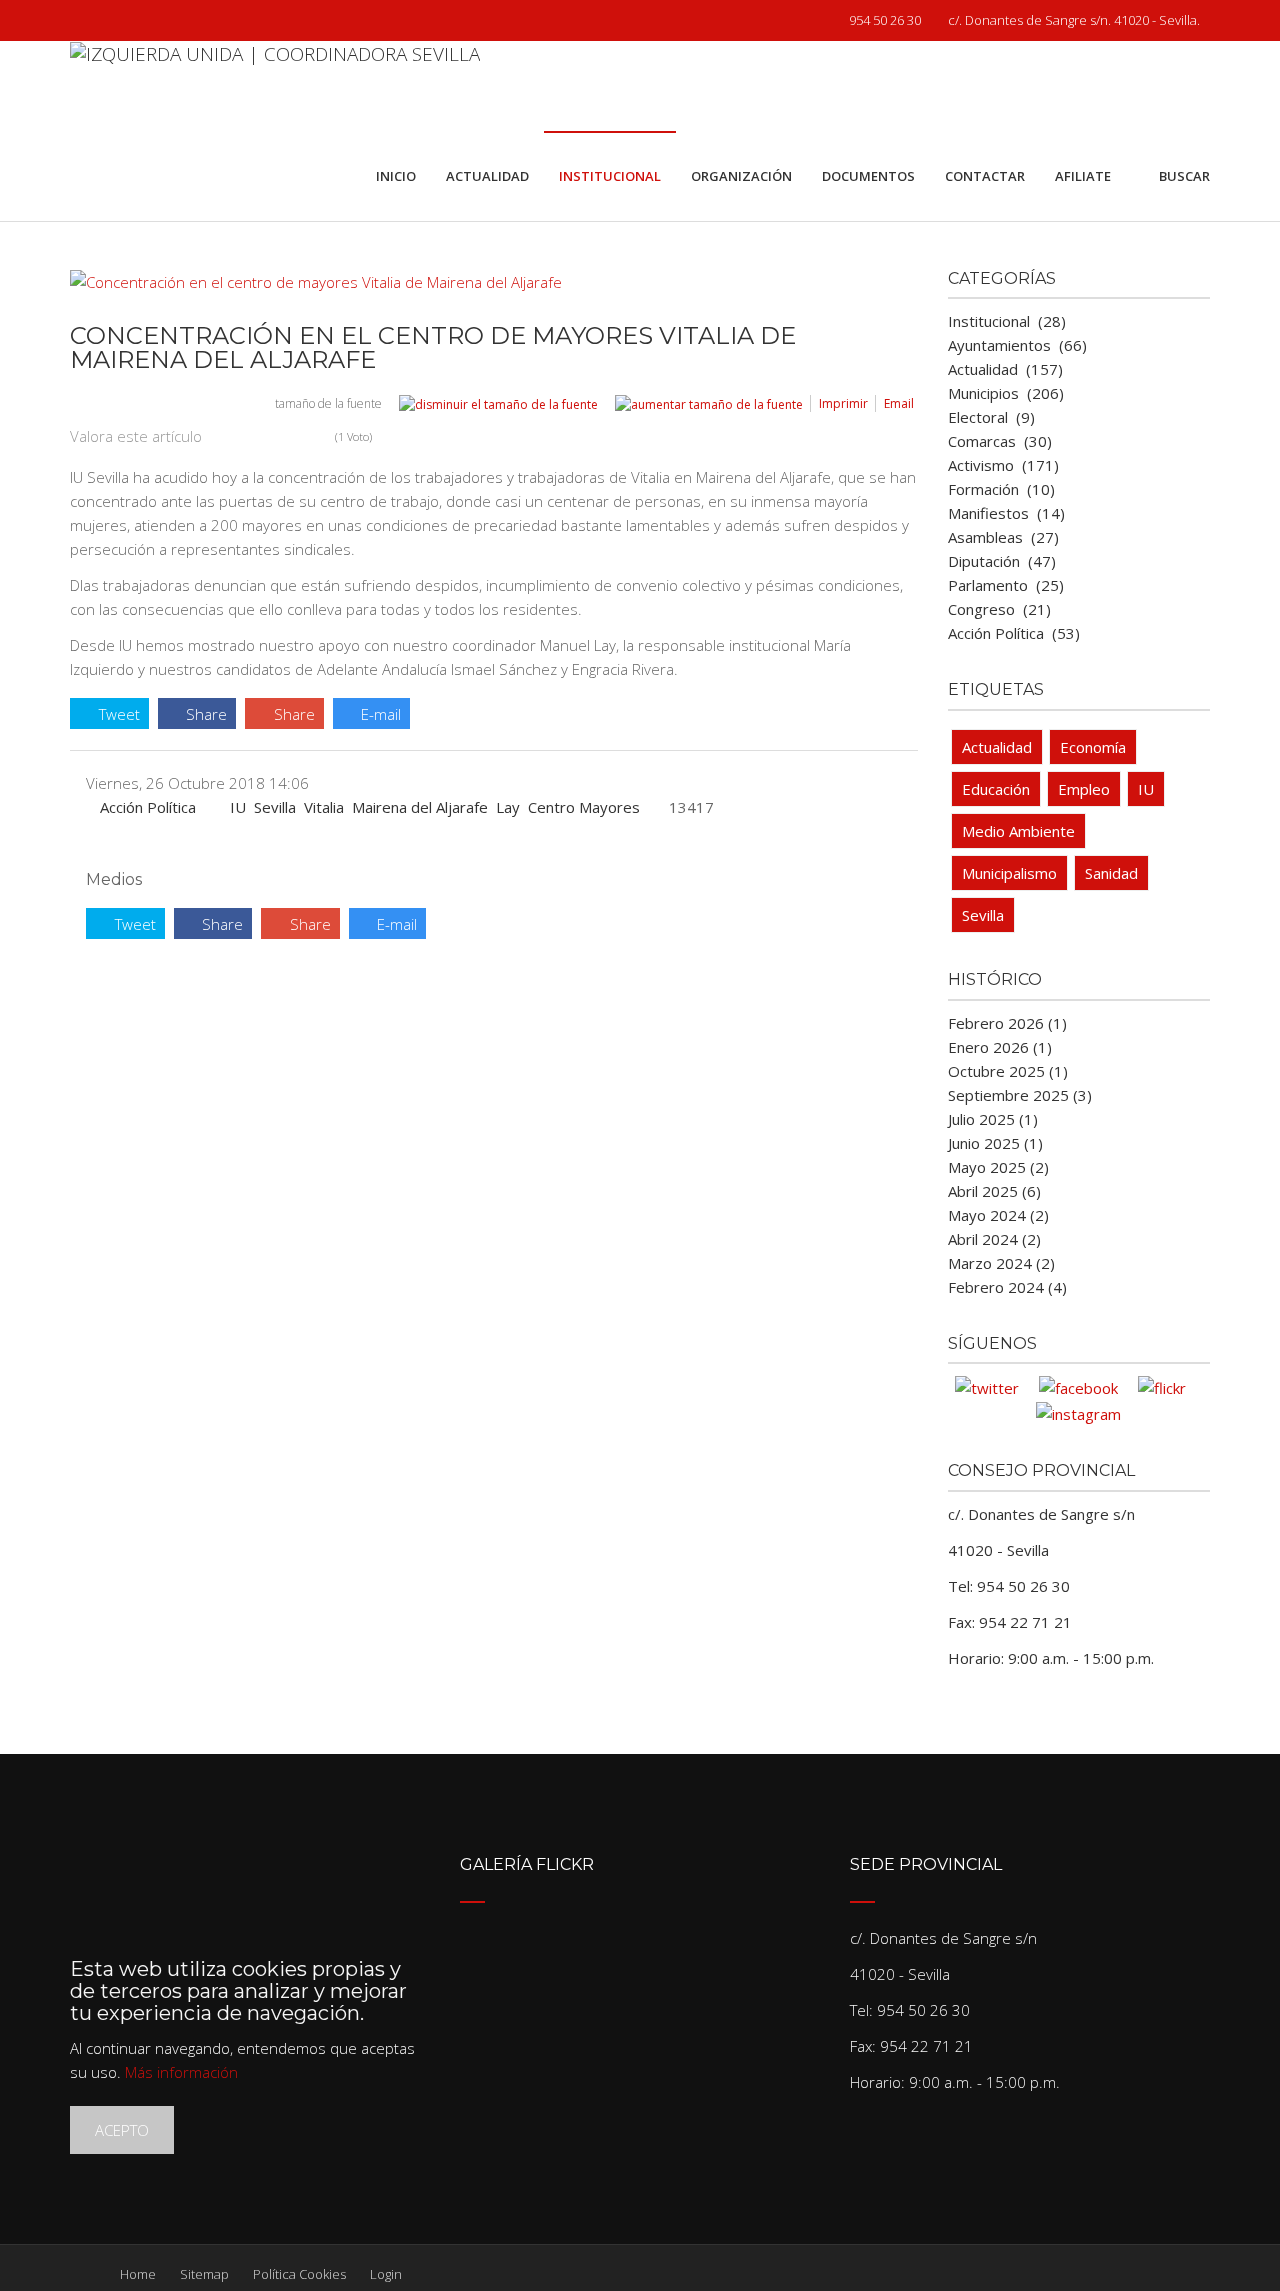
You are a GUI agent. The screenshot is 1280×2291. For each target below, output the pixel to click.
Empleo (1084, 789)
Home (138, 2274)
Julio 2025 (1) (993, 1119)
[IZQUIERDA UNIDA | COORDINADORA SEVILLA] (275, 86)
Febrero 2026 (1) (1007, 1023)
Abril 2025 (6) (994, 1191)
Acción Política (148, 807)
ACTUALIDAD (487, 176)
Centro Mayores (584, 807)
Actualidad (997, 747)
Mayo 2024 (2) (998, 1215)
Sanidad (1111, 873)
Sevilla (275, 807)
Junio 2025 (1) (995, 1143)
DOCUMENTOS (868, 176)
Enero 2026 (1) (1000, 1047)
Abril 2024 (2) (994, 1239)
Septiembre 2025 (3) (1020, 1095)
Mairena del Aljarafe (420, 807)
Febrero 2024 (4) (1007, 1287)
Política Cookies (299, 2274)
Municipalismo (1009, 873)
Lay (508, 807)
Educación (996, 789)
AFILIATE (1083, 176)
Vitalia (324, 807)
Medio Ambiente (1018, 831)
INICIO (396, 176)
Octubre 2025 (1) (1008, 1071)
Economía (1093, 747)
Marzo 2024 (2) (1001, 1263)
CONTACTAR (985, 176)
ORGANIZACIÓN (741, 176)
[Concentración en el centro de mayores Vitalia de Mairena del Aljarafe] (484, 282)
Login (386, 2274)
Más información (181, 2072)
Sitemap (204, 2274)
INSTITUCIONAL (610, 176)
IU (238, 807)
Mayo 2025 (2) (998, 1167)
